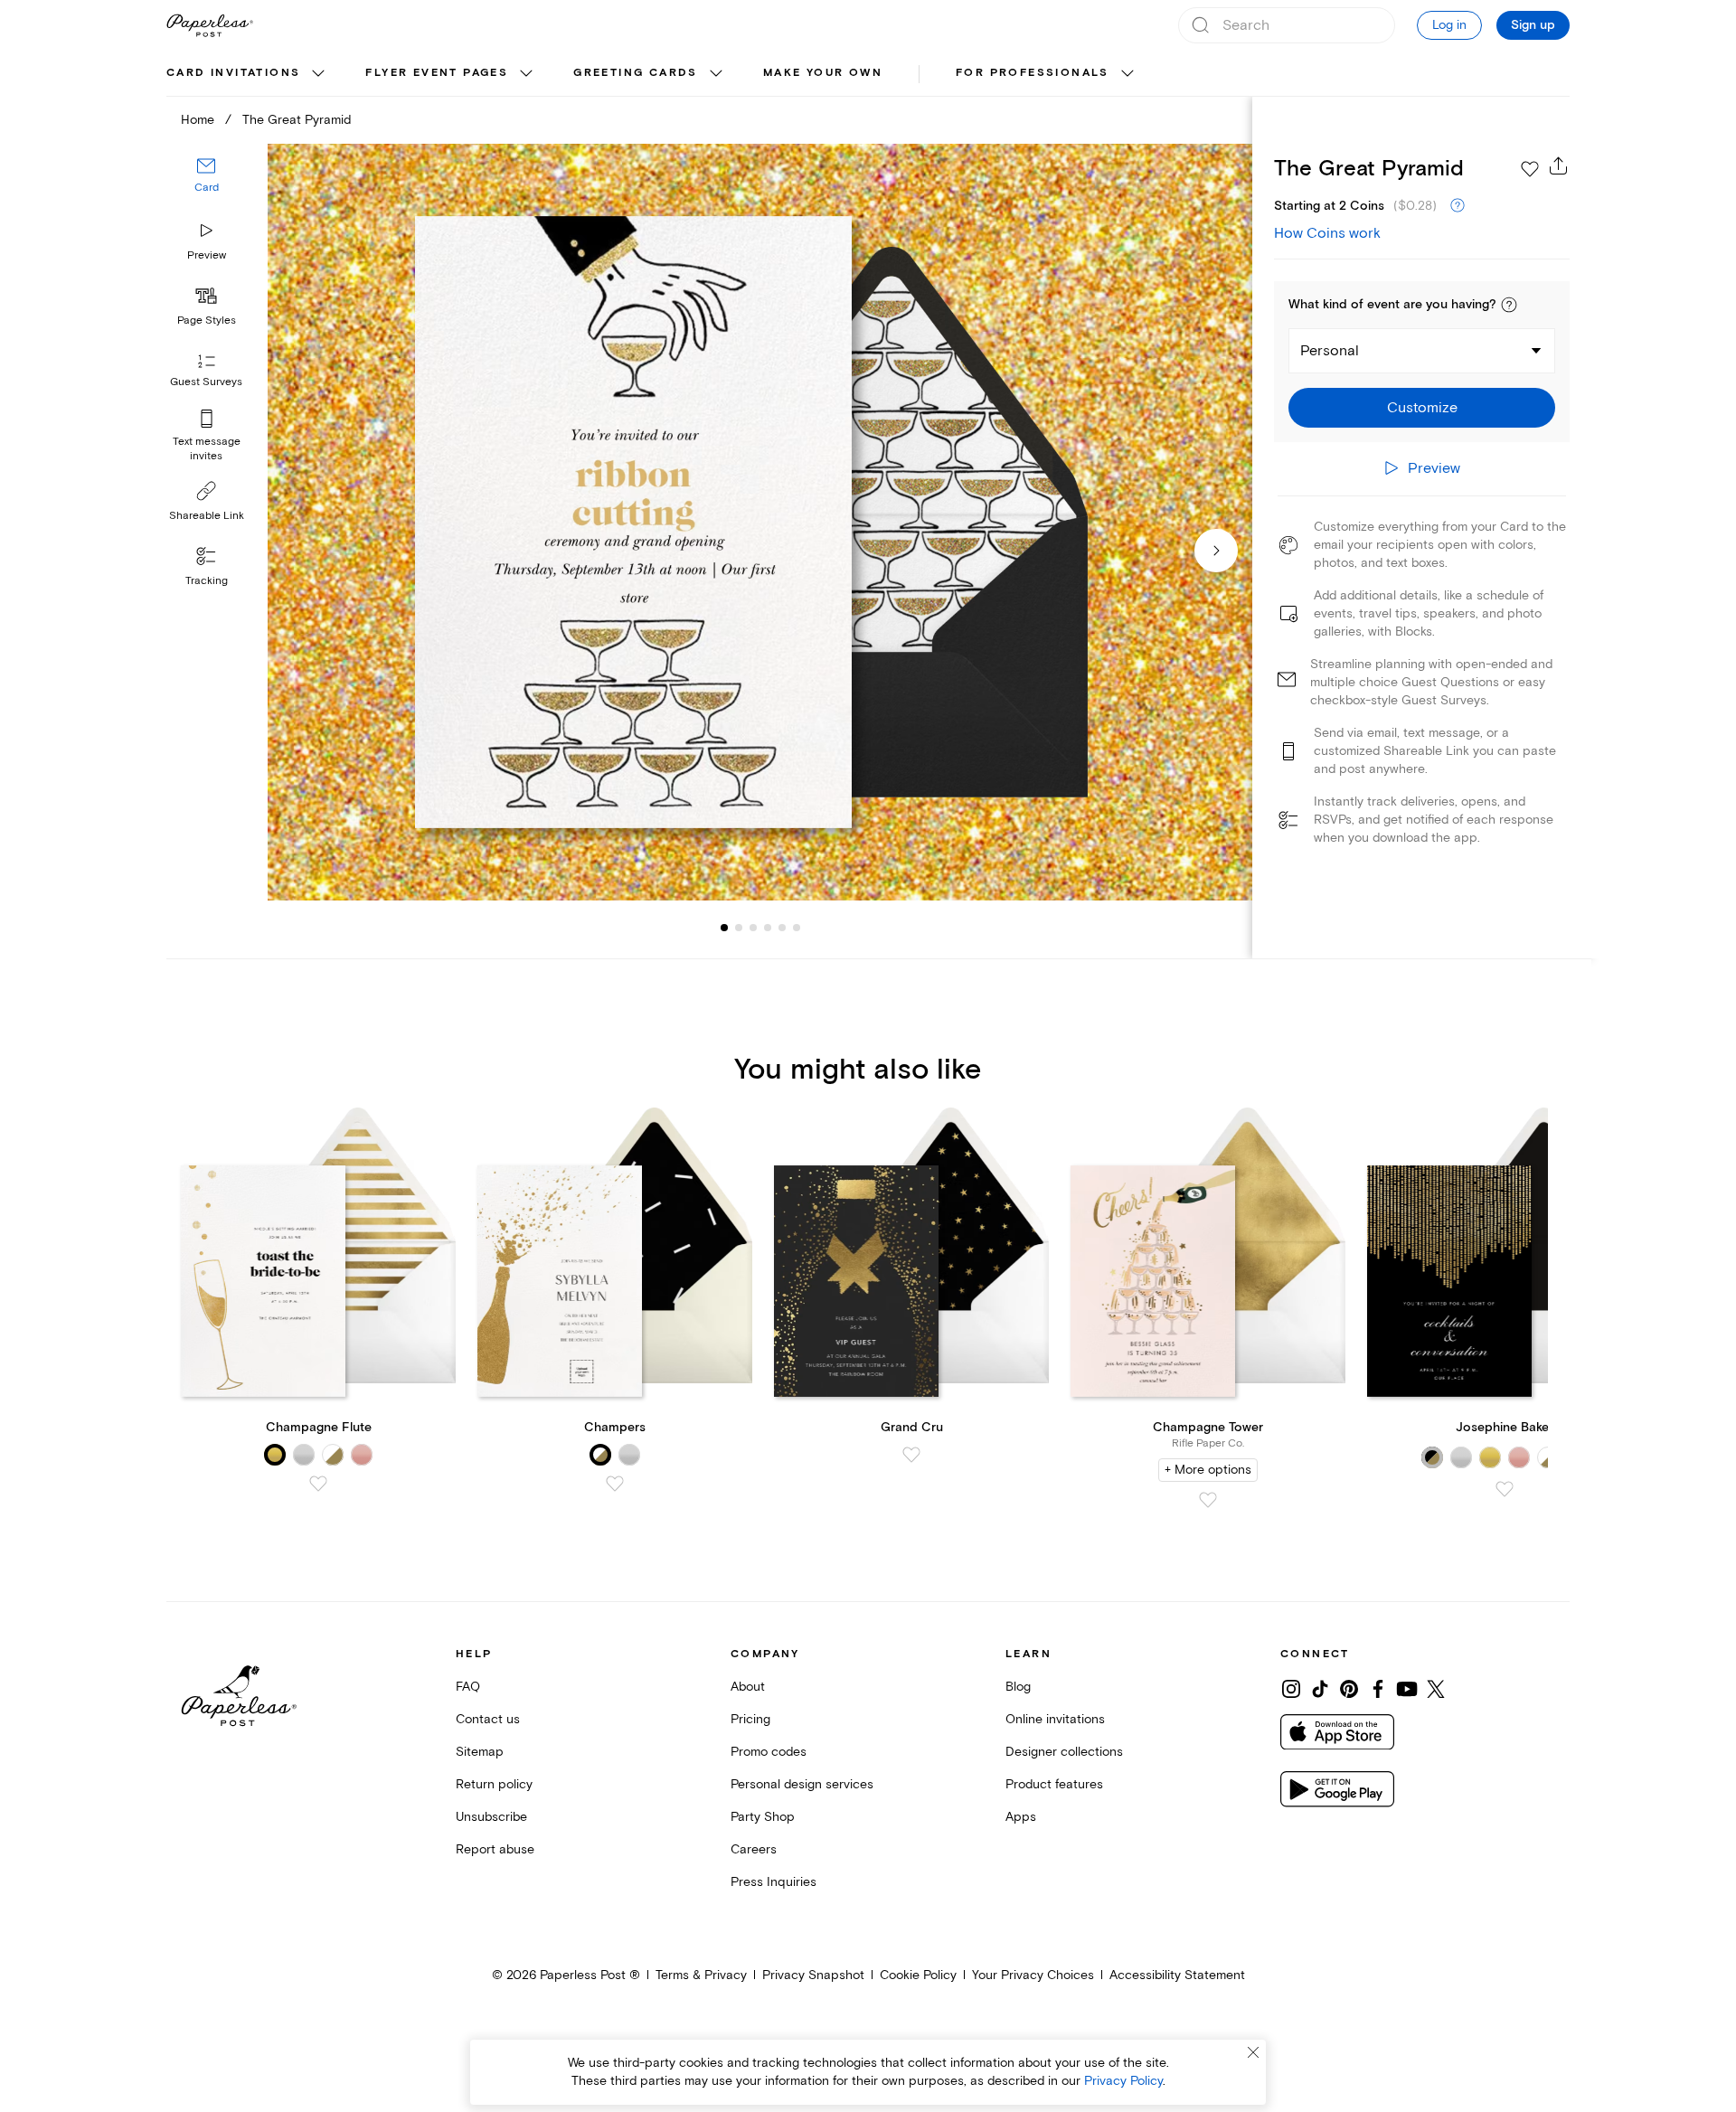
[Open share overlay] (1559, 165)
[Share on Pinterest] (1349, 1689)
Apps (1021, 1817)
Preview (207, 255)
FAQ (468, 1687)
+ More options (1208, 1470)
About (748, 1687)
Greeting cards (636, 73)
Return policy (494, 1784)
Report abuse (495, 1849)
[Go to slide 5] (768, 928)
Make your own (823, 73)
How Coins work (1327, 233)
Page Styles (207, 321)
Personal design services (802, 1784)
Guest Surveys (206, 382)
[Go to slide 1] (724, 928)
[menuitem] (248, 74)
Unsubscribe (491, 1817)
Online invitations (1055, 1719)
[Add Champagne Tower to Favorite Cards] (1208, 1500)
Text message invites (207, 449)
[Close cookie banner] (1253, 2052)
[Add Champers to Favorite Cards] (615, 1484)
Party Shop (763, 1817)
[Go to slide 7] (797, 928)
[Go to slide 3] (739, 928)
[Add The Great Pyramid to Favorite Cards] (1530, 169)
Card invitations (233, 73)
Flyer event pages (437, 73)
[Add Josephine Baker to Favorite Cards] (1505, 1489)
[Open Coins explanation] (1458, 206)
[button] (1509, 305)
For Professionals (1033, 73)
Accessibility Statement (1177, 1975)
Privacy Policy (1123, 2081)
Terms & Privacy (701, 1975)
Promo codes (769, 1752)
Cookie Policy (918, 1975)
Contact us (488, 1719)
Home (198, 120)
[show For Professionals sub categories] (1127, 74)
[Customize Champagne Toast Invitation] (759, 522)
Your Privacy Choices (1033, 1975)
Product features (1054, 1784)
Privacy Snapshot (813, 1975)
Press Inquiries (774, 1882)
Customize (1422, 408)
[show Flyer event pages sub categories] (526, 74)
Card (207, 188)
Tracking (207, 581)
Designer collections (1064, 1752)
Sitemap (480, 1752)
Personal (1330, 351)
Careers (754, 1849)
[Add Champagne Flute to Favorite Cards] (318, 1484)
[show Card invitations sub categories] (318, 74)
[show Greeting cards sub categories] (716, 74)
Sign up (1533, 25)
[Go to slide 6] (782, 928)
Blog (1018, 1687)
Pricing (750, 1719)
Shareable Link (207, 516)
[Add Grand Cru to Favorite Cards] (911, 1455)
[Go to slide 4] (753, 928)
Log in (1449, 25)
